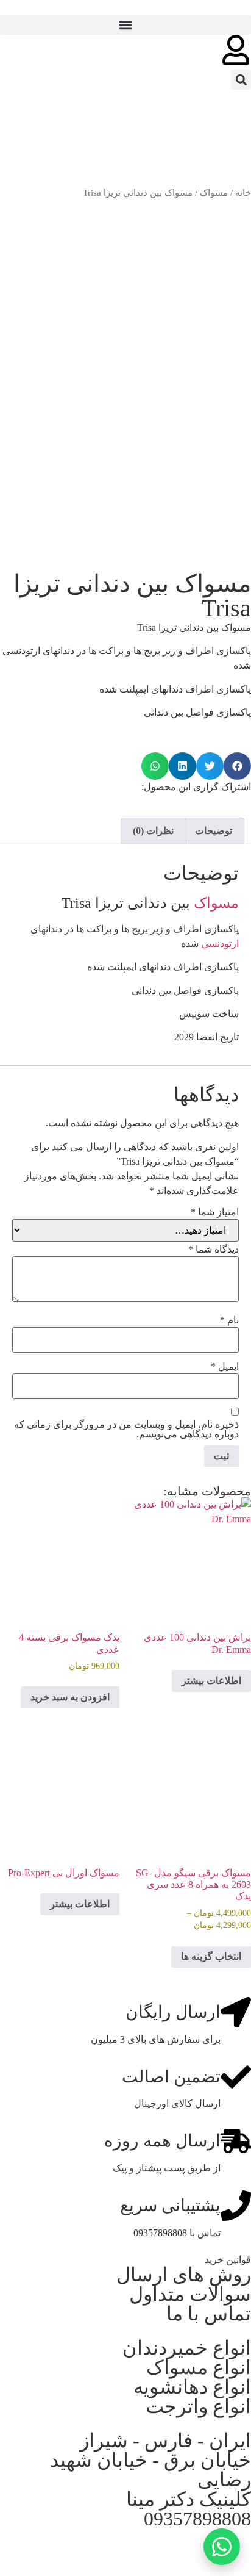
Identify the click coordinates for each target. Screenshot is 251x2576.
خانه (243, 193)
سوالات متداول (190, 2294)
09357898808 (197, 2519)
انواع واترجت (198, 2406)
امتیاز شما (215, 1212)
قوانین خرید (228, 2260)
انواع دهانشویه (192, 2387)
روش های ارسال (184, 2275)
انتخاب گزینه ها (211, 1956)
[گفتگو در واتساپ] (222, 2547)
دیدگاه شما (214, 1250)
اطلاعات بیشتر (211, 1681)
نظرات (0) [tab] (153, 831)
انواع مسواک (199, 2367)
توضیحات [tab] (214, 831)
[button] (125, 25)
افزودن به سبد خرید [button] (70, 1697)
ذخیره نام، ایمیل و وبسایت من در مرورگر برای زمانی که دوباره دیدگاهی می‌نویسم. (126, 1430)
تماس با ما (209, 2314)
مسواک (214, 193)
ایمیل (225, 1367)
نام (229, 1320)
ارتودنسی (220, 944)
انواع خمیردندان (187, 2348)
